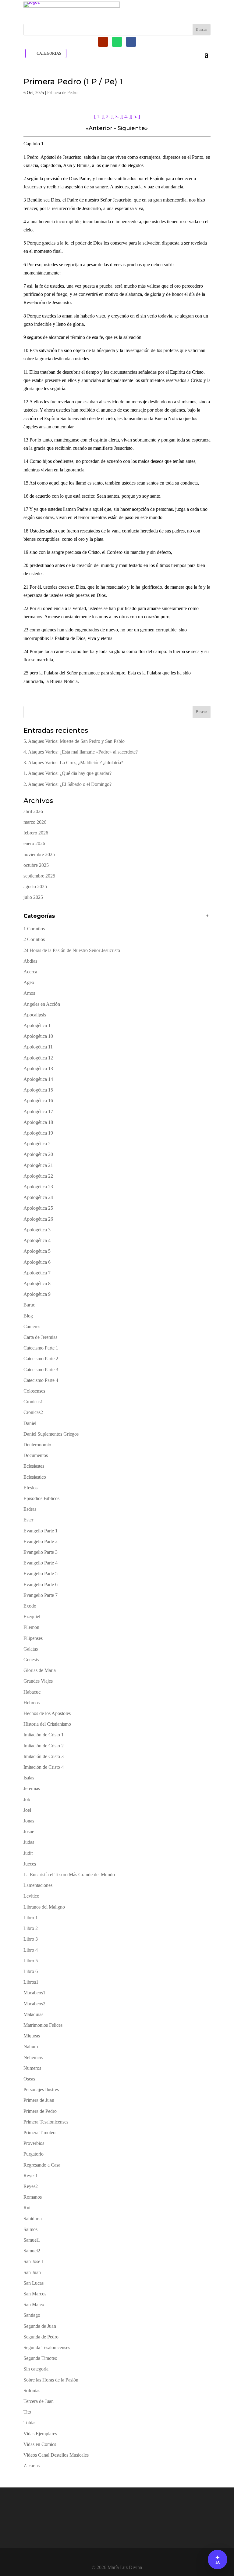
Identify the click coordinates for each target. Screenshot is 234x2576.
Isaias (29, 1778)
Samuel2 (32, 2251)
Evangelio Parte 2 (41, 1541)
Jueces (30, 1864)
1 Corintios (34, 929)
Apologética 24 (38, 1197)
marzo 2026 (35, 822)
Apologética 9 (37, 1294)
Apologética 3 (37, 1230)
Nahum (31, 2046)
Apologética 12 (38, 1058)
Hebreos (32, 1703)
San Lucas (34, 2283)
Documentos (36, 1455)
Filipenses (33, 1638)
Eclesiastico (35, 1477)
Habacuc (32, 1692)
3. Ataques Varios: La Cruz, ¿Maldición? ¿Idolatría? (73, 763)
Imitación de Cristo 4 (44, 1767)
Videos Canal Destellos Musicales (56, 2455)
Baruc (29, 1305)
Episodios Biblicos (41, 1498)
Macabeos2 (34, 2004)
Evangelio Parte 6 (41, 1584)
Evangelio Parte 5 (41, 1573)
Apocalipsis (35, 1015)
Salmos (30, 2229)
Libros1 (31, 1982)
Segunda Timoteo (40, 2358)
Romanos (33, 2197)
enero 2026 (34, 843)
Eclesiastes (34, 1466)
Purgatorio (34, 2154)
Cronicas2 (33, 1412)
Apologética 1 (37, 1025)
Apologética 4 (37, 1240)
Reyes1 (31, 2176)
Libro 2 (31, 1928)
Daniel (30, 1423)
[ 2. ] (108, 116)
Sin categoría (36, 2369)
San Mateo (34, 2304)
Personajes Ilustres (41, 2089)
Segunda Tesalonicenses (47, 2347)
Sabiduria (33, 2219)
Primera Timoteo (39, 2133)
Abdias (30, 961)
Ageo (29, 982)
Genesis (31, 1660)
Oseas (29, 2079)
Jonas (29, 1821)
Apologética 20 (38, 1154)
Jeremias (32, 1788)
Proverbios (34, 2143)
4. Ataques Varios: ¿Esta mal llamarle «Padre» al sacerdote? (81, 752)
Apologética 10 (38, 1036)
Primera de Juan (39, 2100)
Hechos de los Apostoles (47, 1713)
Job (27, 1799)
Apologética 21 (38, 1165)
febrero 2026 (36, 833)
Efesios (30, 1488)
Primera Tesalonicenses (46, 2122)
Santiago (32, 2315)
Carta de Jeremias (40, 1337)
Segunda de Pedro (41, 2337)
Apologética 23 (38, 1187)
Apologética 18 (38, 1122)
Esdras (30, 1509)
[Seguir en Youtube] (103, 42)
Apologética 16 (38, 1101)
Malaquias (33, 2014)
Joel (27, 1810)
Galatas (31, 1649)
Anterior (101, 128)
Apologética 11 (38, 1047)
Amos (29, 993)
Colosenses (34, 1391)
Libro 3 (31, 1939)
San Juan (32, 2272)
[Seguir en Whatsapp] (117, 42)
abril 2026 (33, 811)
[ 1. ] (99, 116)
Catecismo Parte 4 (41, 1380)
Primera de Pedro (62, 93)
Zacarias (32, 2466)
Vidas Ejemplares (40, 2434)
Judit (28, 1853)
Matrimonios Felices (43, 2025)
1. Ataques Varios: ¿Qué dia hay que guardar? (67, 773)
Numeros (32, 2068)
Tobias (30, 2423)
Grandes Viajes (38, 1681)
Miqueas (32, 2036)
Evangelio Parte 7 (41, 1595)
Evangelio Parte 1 (41, 1531)
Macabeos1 (34, 1993)
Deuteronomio (37, 1445)
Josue (29, 1831)
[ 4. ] (126, 116)
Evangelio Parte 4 (41, 1563)
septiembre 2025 (39, 876)
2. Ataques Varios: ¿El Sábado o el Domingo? (67, 784)
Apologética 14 (38, 1079)
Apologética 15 (38, 1090)
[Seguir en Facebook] (131, 42)
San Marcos (35, 2294)
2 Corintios (34, 939)
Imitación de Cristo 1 (44, 1735)
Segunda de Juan (40, 2326)
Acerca (30, 972)
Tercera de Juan (39, 2401)
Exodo (30, 1606)
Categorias (49, 53)
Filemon (31, 1627)
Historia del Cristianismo (47, 1724)
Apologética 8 (37, 1283)
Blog (28, 1316)
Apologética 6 (37, 1262)
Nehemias (33, 2057)
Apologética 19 (38, 1133)
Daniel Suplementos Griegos (51, 1434)
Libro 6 (31, 1971)
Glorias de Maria (40, 1670)
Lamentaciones (38, 1885)
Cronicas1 (33, 1402)
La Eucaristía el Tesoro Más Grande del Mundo (69, 1875)
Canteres (32, 1326)
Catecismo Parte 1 (41, 1348)
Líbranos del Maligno (44, 1907)
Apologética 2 (37, 1144)
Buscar (201, 712)
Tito (27, 2412)
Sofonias (32, 2391)
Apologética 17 (38, 1112)
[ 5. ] (135, 116)
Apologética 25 (38, 1208)
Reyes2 (31, 2186)
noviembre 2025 (39, 854)
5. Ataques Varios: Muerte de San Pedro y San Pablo (74, 741)
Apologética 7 (37, 1273)
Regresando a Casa (42, 2165)
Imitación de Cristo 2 (44, 1746)
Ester (28, 1520)
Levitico (31, 1896)
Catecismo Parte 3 (41, 1370)
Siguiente (131, 128)
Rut (27, 2208)
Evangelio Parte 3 (41, 1552)
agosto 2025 (35, 887)
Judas (29, 1842)
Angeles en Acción (42, 1004)
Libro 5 (31, 1961)
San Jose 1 (34, 2261)
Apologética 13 (38, 1068)
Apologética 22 (38, 1176)
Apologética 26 (38, 1219)
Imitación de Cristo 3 (44, 1756)
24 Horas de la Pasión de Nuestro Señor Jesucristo (72, 950)
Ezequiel (32, 1617)
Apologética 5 (37, 1251)
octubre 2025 (36, 865)
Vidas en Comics (40, 2444)
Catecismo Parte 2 (41, 1359)
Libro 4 (31, 1950)
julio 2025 (33, 897)
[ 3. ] (117, 116)
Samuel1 (32, 2240)
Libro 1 (31, 1918)
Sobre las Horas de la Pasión (51, 2380)
